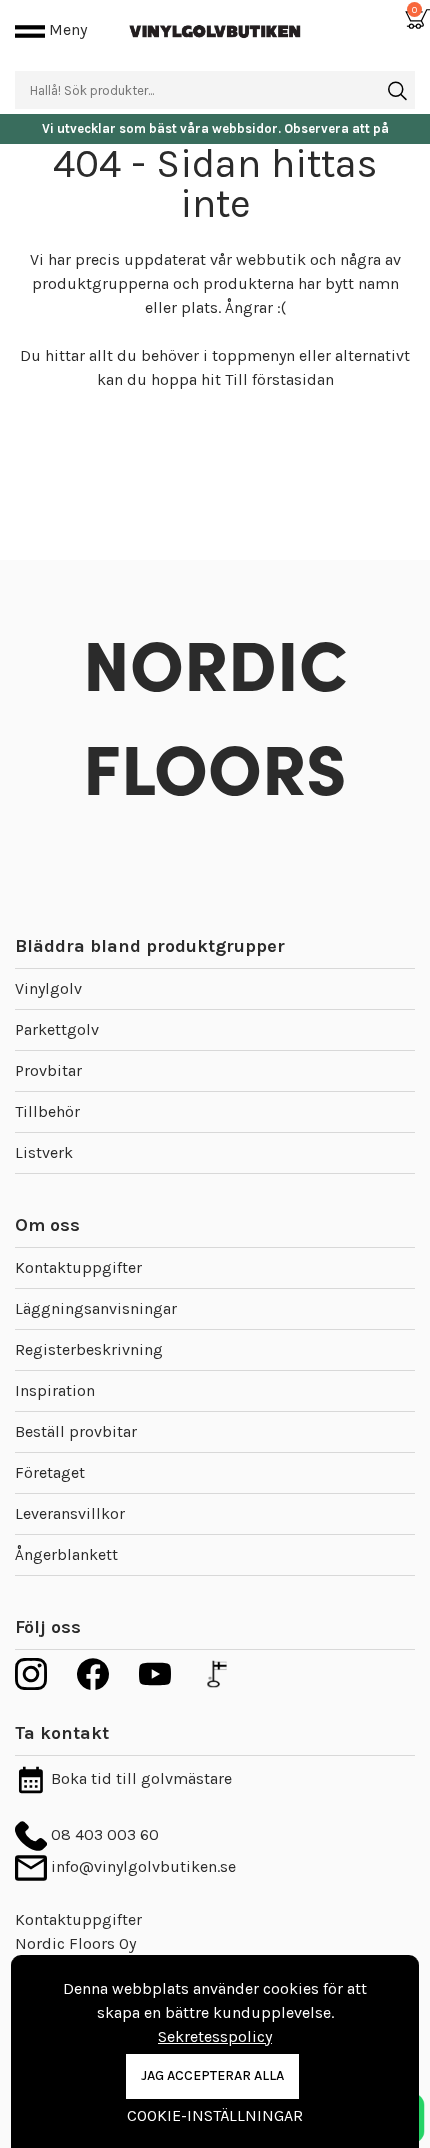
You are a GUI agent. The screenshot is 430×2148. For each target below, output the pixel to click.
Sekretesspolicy (215, 2036)
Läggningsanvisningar (96, 1308)
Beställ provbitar (76, 1431)
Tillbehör (47, 1111)
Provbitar (48, 1070)
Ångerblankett (66, 1554)
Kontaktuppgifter (78, 1267)
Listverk (44, 1152)
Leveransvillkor (70, 1513)
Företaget (50, 1472)
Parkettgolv (57, 1029)
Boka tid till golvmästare (139, 1778)
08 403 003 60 (103, 1834)
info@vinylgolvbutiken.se (141, 1866)
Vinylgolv (48, 988)
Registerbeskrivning (89, 1349)
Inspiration (55, 1390)
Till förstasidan (279, 379)
